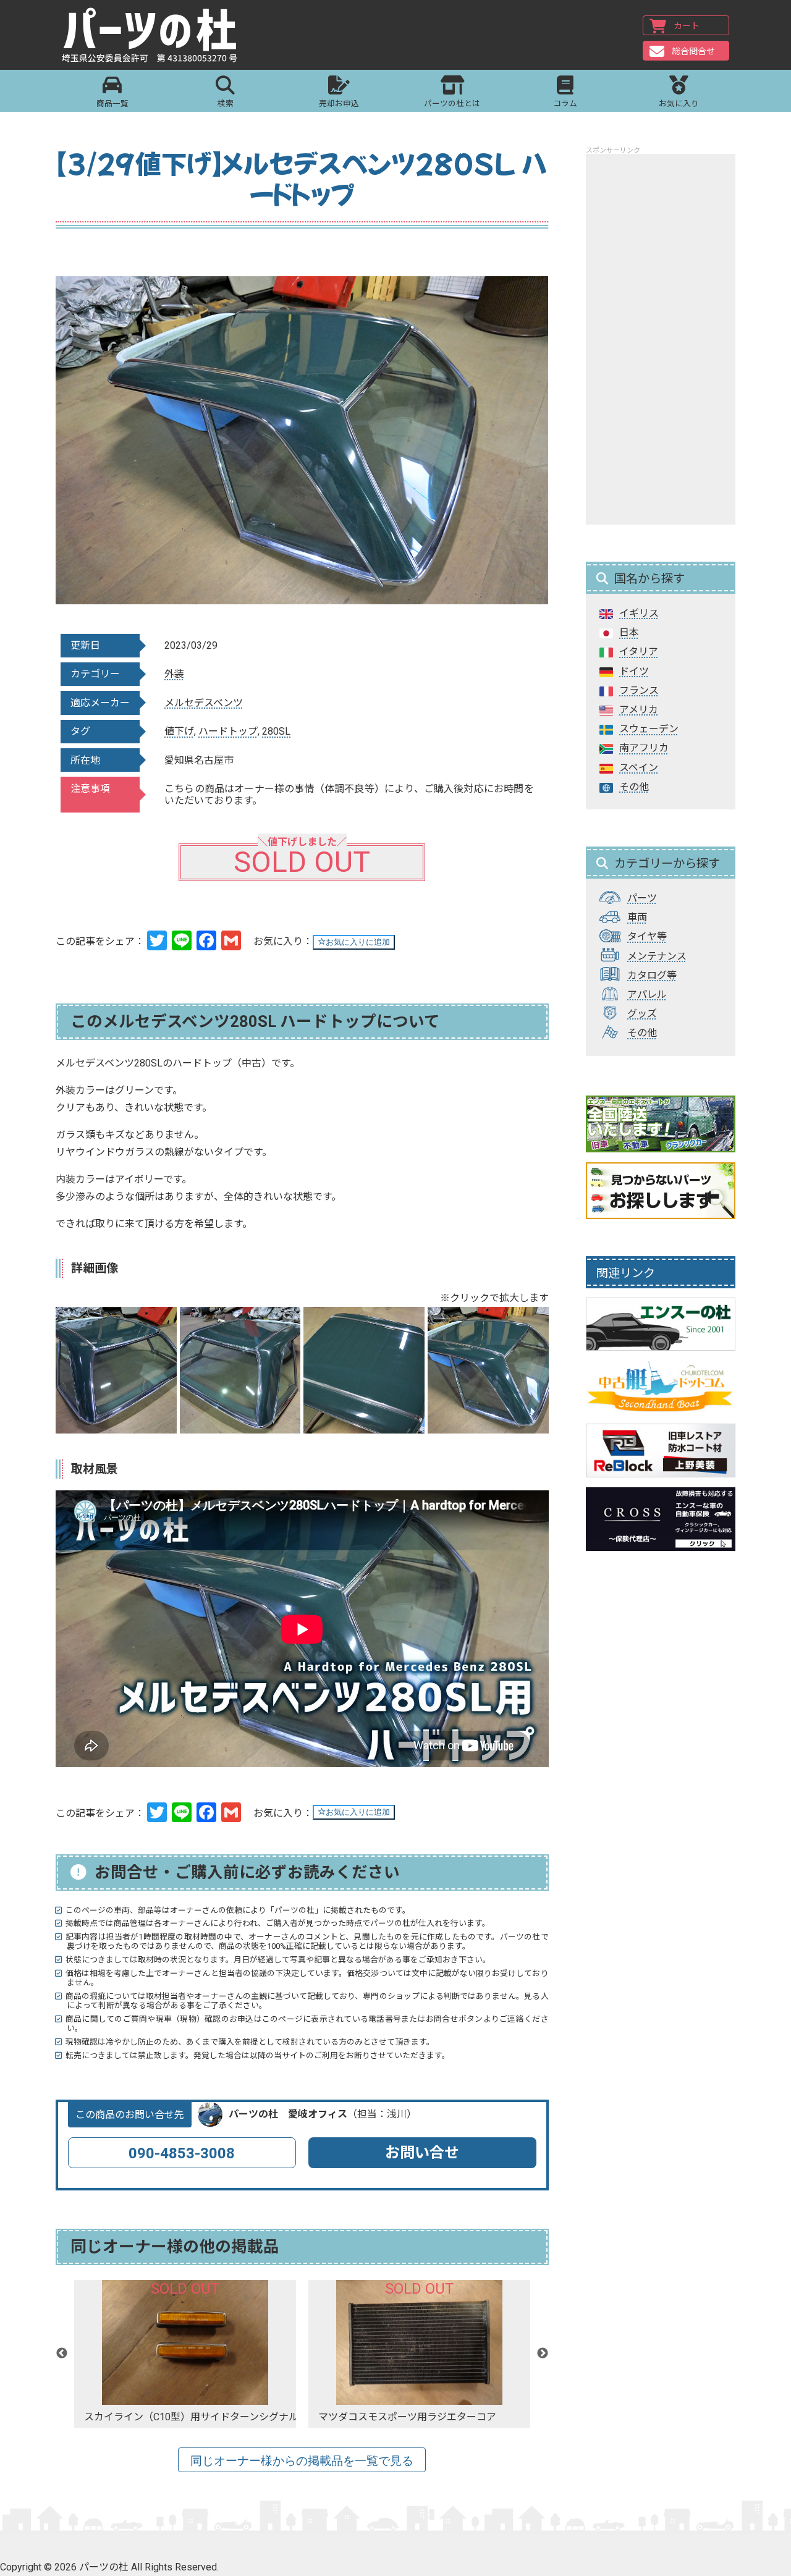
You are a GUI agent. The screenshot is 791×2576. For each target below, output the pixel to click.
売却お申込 (339, 103)
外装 (174, 674)
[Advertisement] (661, 339)
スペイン (639, 768)
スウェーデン (649, 729)
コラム (565, 103)
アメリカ (639, 710)
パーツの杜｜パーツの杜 (150, 35)
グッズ (642, 1014)
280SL (276, 731)
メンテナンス (657, 956)
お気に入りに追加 (358, 942)
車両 (637, 917)
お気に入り (679, 103)
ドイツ (634, 671)
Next (543, 2354)
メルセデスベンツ (204, 703)
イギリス (639, 613)
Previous (62, 2354)
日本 (629, 632)
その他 (634, 787)
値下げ (179, 731)
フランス (639, 690)
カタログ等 (652, 975)
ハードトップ (228, 731)
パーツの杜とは (452, 103)
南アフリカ (644, 748)
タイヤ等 (647, 936)
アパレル (647, 995)
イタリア (639, 652)
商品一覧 (112, 103)
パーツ (642, 898)
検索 (226, 103)
